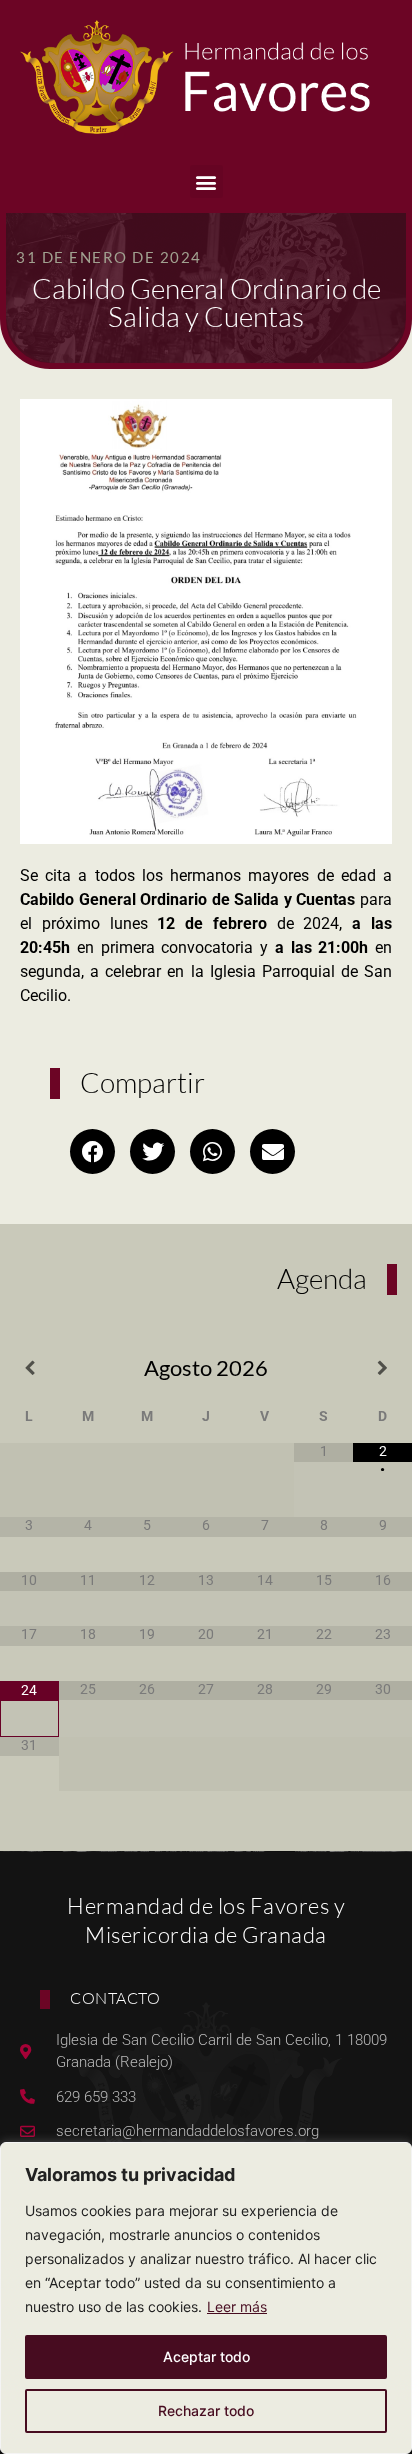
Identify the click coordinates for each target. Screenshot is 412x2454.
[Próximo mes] (382, 1368)
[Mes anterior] (29, 1368)
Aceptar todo (206, 2356)
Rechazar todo (206, 2410)
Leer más (237, 2306)
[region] (206, 2298)
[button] (206, 181)
